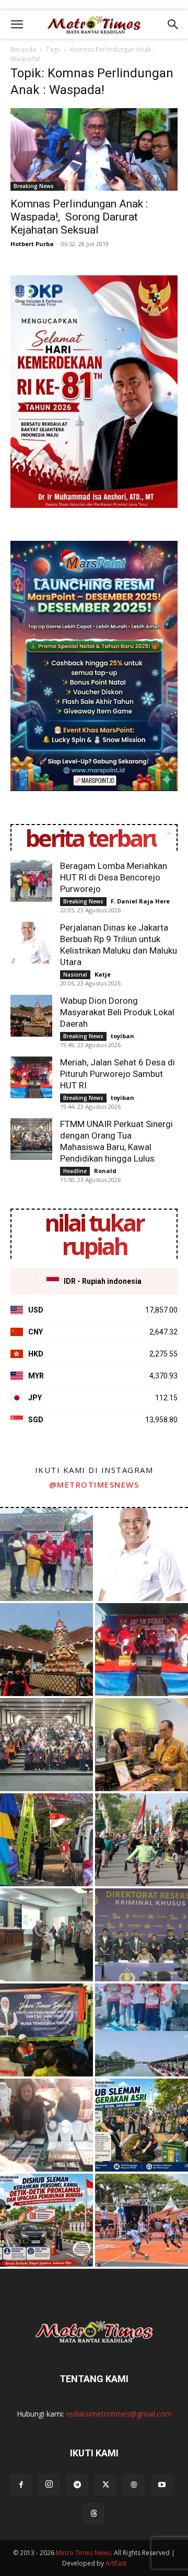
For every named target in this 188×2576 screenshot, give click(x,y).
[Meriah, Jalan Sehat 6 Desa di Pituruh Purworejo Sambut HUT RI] (31, 1077)
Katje (103, 974)
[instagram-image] (46, 1554)
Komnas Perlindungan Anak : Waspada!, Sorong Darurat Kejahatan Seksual (79, 217)
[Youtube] (162, 2485)
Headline (75, 1171)
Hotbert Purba (32, 244)
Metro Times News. (84, 2553)
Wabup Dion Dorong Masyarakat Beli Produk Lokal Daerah (117, 1012)
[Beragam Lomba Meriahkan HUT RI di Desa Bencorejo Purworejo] (31, 881)
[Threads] (94, 2514)
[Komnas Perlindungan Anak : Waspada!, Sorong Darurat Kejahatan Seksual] (94, 149)
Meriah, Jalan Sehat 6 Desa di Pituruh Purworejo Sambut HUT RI (118, 1074)
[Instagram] (49, 2485)
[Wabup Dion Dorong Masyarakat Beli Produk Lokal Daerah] (31, 1016)
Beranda (23, 49)
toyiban (122, 1036)
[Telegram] (77, 2485)
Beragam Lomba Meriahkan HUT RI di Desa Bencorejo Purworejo (114, 877)
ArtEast (116, 2563)
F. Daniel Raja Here (140, 901)
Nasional (75, 974)
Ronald (105, 1171)
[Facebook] (21, 2485)
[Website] (134, 2485)
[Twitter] (105, 2485)
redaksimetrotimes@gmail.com (119, 2414)
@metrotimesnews (94, 1484)
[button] (17, 25)
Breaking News (34, 186)
